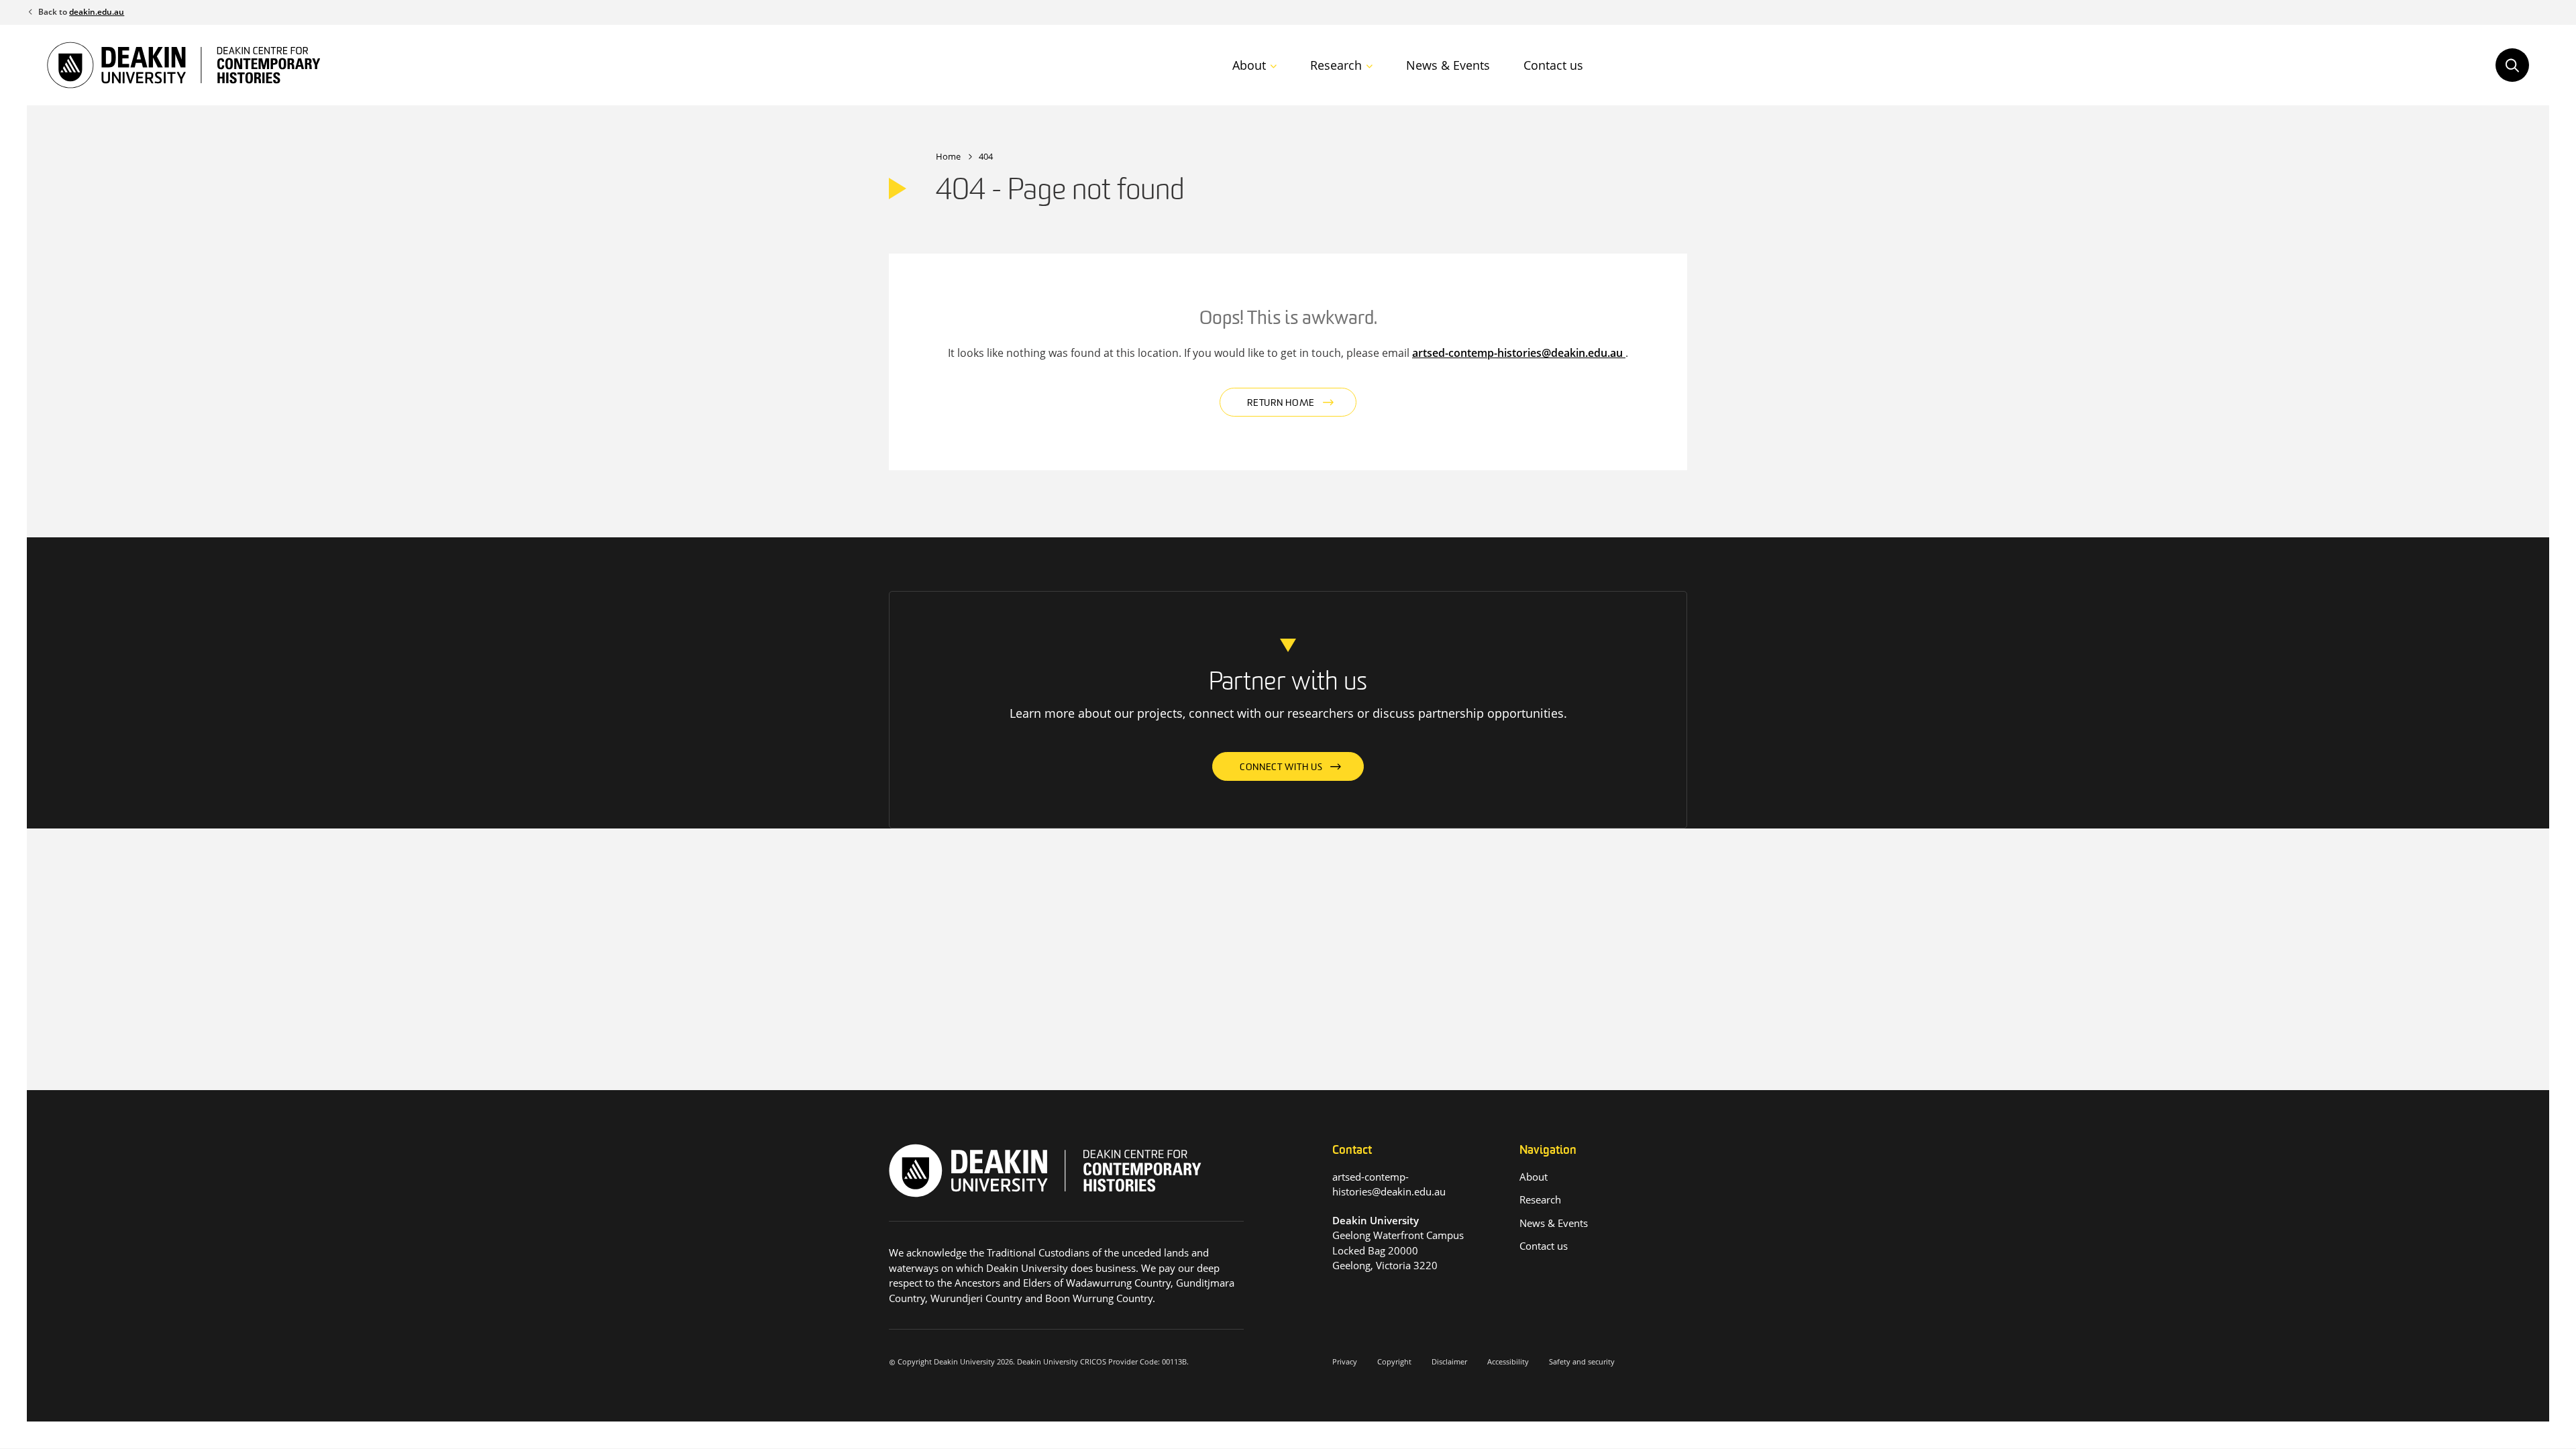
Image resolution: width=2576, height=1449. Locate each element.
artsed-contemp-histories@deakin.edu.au (1519, 353)
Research (1336, 65)
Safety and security (1582, 1361)
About (1249, 65)
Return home (1281, 404)
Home (948, 156)
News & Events (1448, 65)
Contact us (1553, 65)
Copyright (1394, 1361)
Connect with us (1281, 768)
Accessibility (1508, 1361)
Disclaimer (1449, 1361)
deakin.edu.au (97, 12)
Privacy (1345, 1361)
